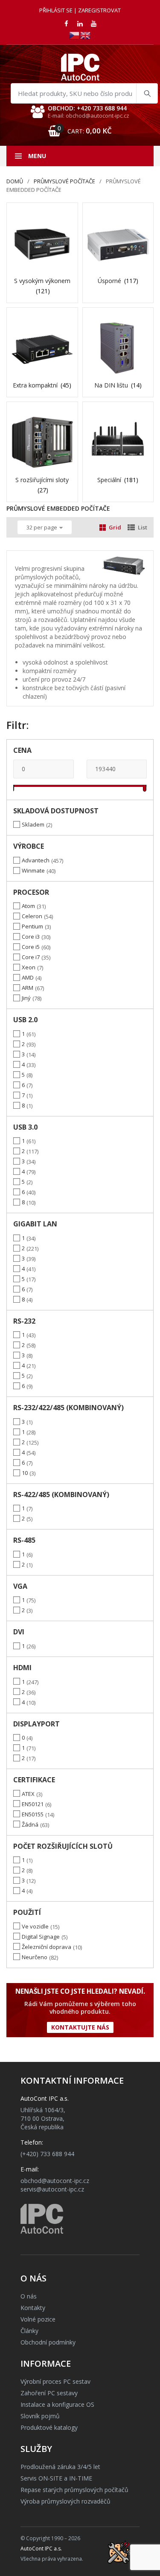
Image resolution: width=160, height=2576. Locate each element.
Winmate (33, 870)
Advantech (36, 860)
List (143, 527)
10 (25, 1473)
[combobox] (84, 93)
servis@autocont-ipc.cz (52, 2189)
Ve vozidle (35, 1926)
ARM (28, 988)
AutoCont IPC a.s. (41, 2549)
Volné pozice (38, 2319)
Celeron (32, 916)
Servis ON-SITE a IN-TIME (56, 2478)
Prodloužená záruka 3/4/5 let (60, 2467)
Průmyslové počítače (64, 181)
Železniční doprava (47, 1947)
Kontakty (33, 2308)
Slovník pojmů (40, 2416)
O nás (29, 2296)
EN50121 (33, 1804)
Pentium (32, 926)
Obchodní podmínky (48, 2342)
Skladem (33, 824)
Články (29, 2331)
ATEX (28, 1794)
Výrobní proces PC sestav (55, 2381)
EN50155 (33, 1814)
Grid (115, 527)
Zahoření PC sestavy (49, 2393)
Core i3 (31, 937)
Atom (28, 906)
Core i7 (31, 957)
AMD (28, 977)
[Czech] (75, 35)
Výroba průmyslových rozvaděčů (65, 2501)
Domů (15, 181)
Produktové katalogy (49, 2427)
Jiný (26, 998)
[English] (86, 35)
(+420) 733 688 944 (47, 2154)
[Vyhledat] (147, 93)
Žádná (30, 1824)
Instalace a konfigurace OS (57, 2404)
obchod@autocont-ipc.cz (55, 2181)
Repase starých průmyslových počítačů (74, 2490)
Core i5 (31, 947)
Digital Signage (41, 1937)
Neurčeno (35, 1957)
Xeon (29, 967)
